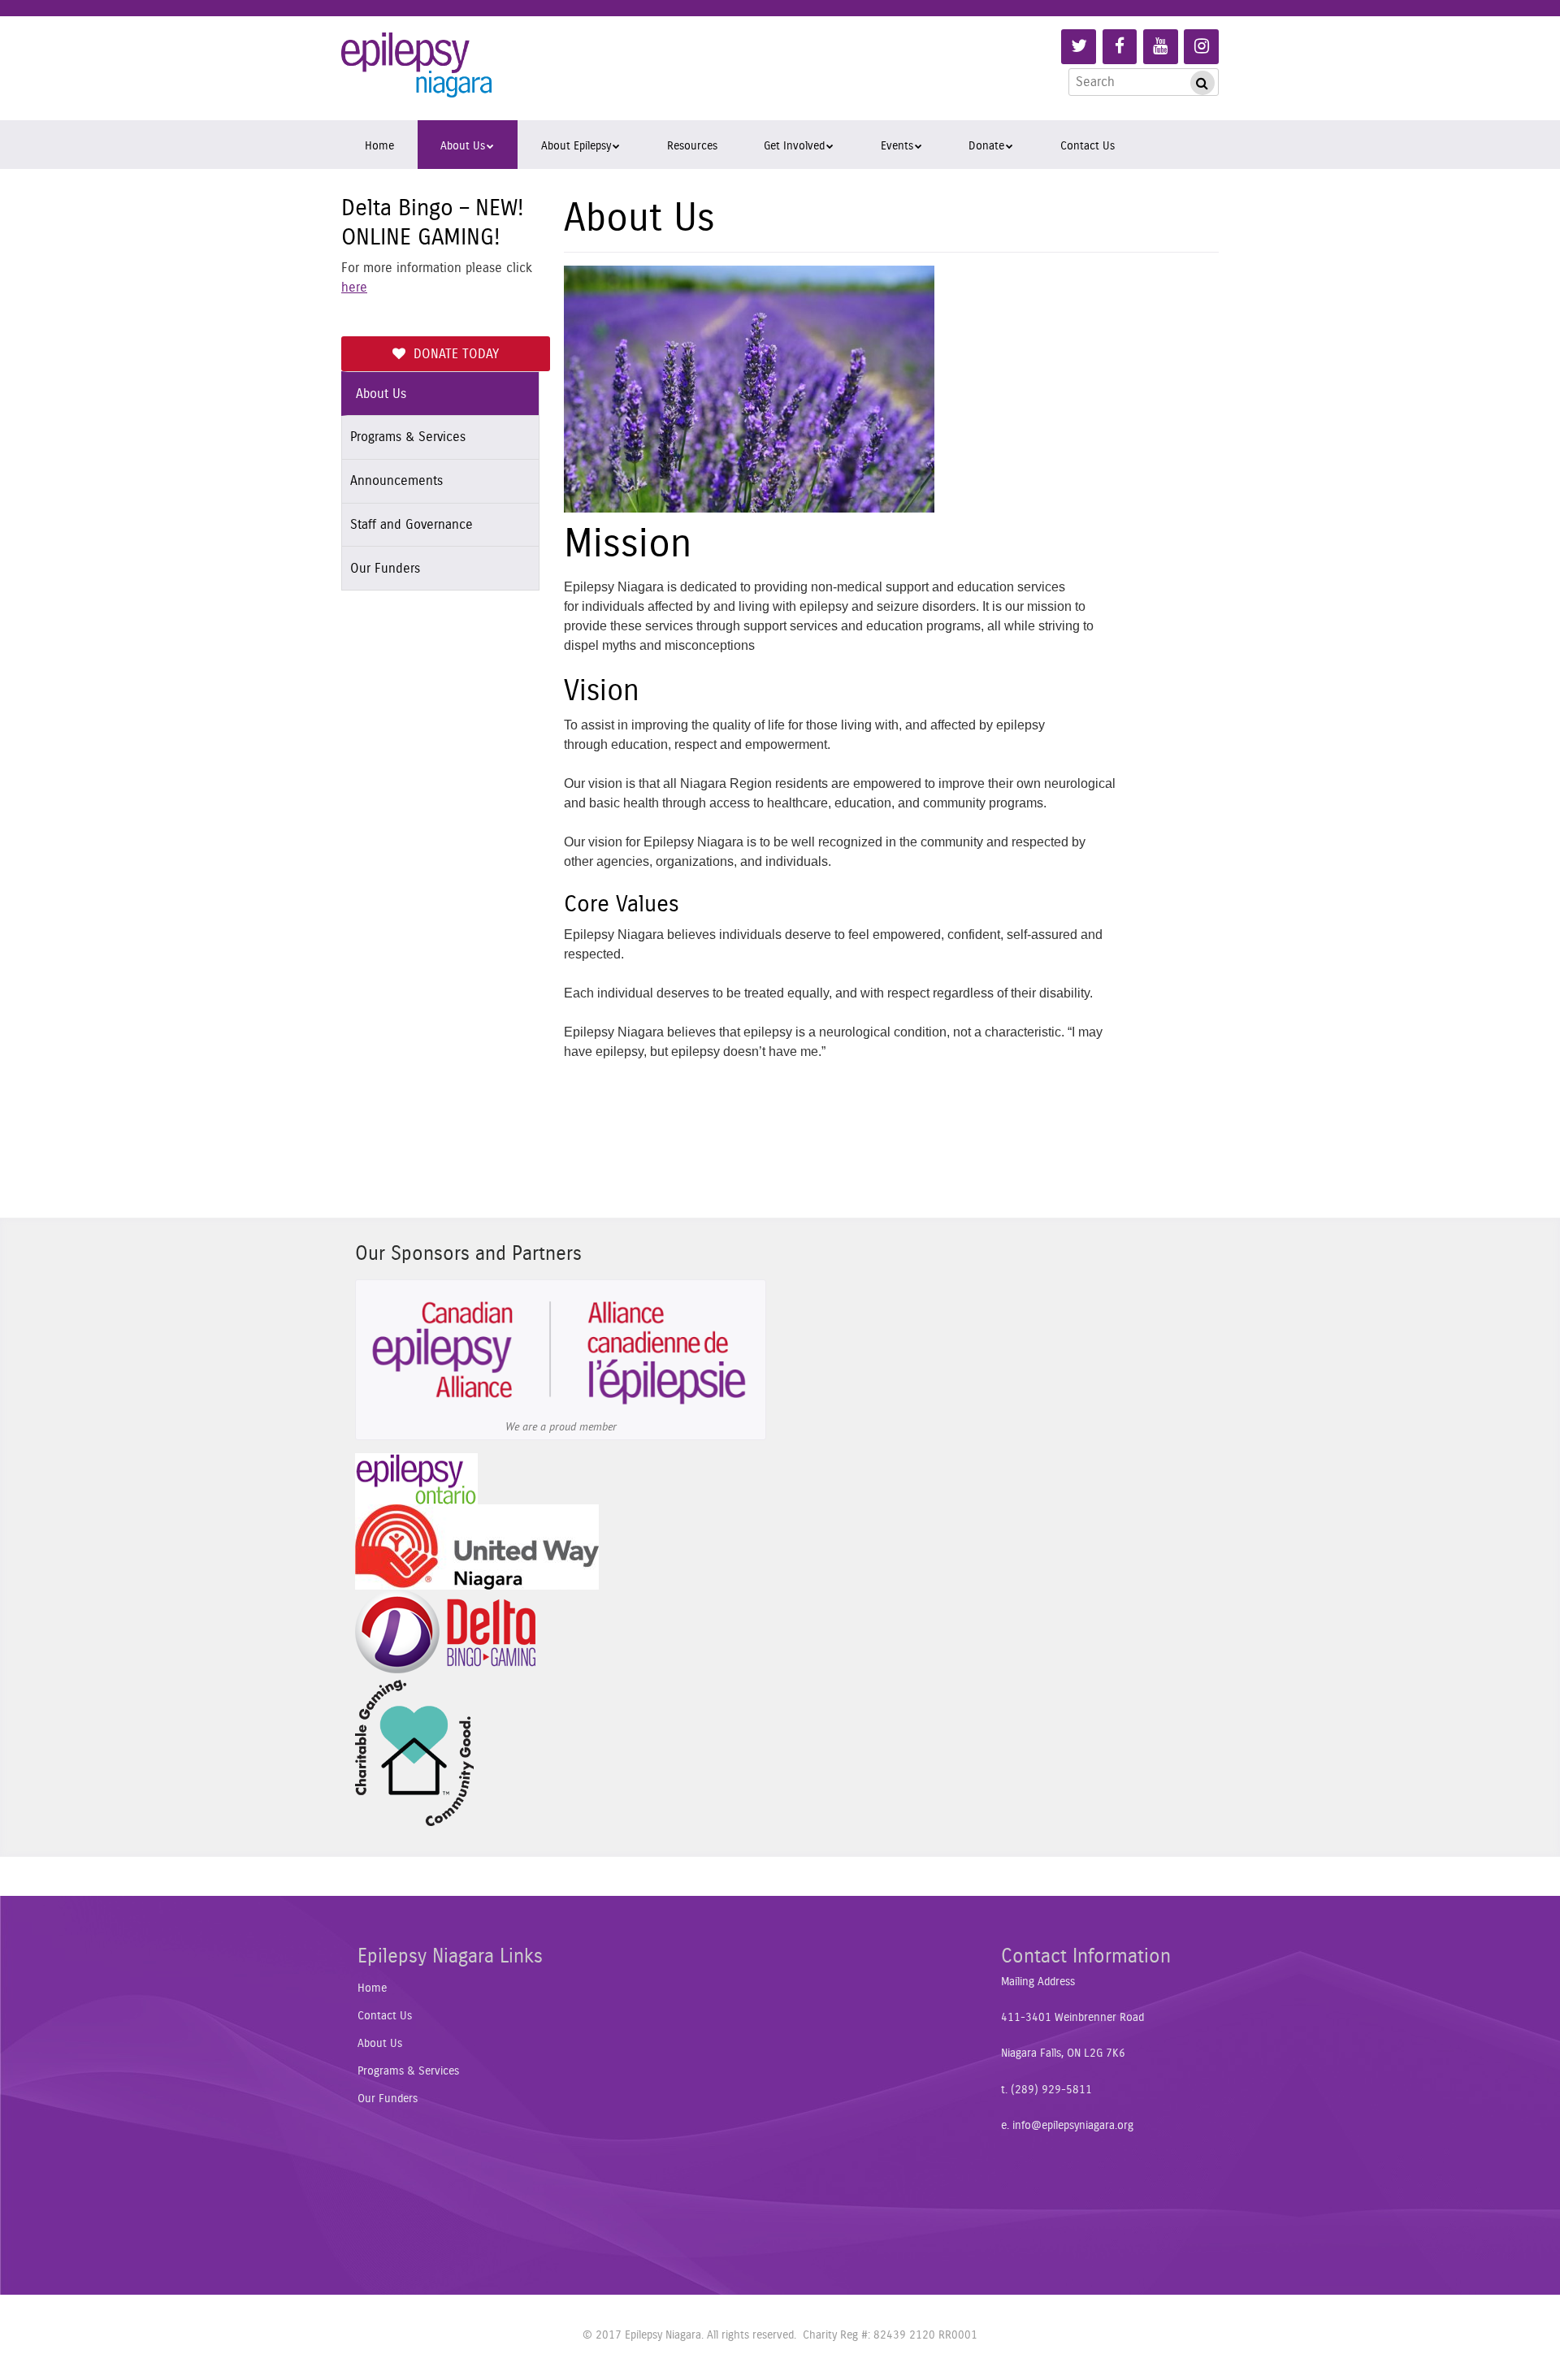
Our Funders (385, 569)
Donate (986, 146)
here (354, 288)
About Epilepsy (576, 146)
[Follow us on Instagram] (1201, 47)
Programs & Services (408, 437)
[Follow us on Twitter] (1079, 47)
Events (897, 146)
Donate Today (456, 354)
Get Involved (794, 146)
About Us (463, 146)
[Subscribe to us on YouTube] (1161, 47)
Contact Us (1088, 146)
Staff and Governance (412, 525)
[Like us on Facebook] (1120, 47)
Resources (692, 146)
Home (379, 146)
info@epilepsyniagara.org (1073, 2126)
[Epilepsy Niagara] (416, 71)
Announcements (396, 481)
